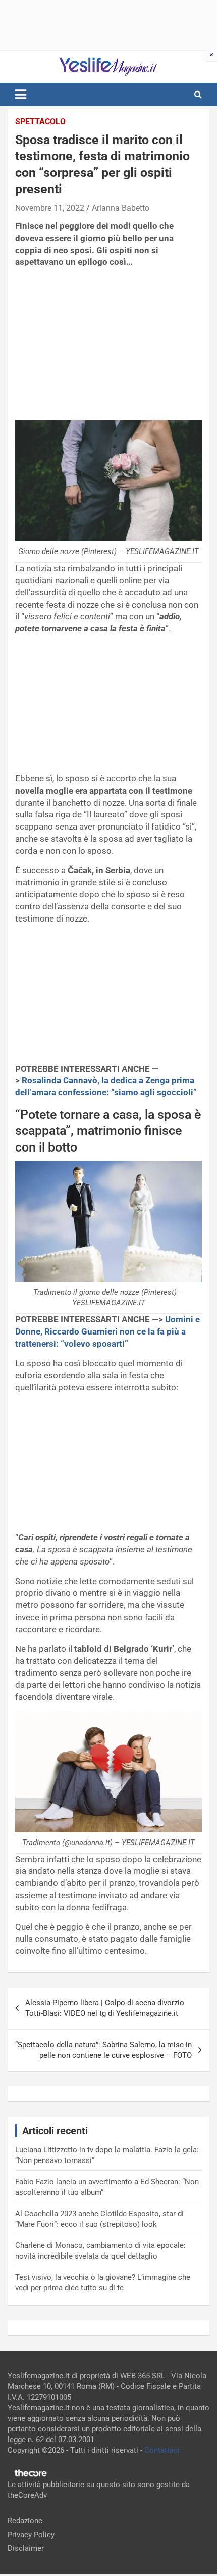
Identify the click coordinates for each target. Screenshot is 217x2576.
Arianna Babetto (121, 208)
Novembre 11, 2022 (50, 208)
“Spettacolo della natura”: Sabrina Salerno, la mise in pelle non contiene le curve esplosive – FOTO (103, 2050)
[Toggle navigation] (21, 95)
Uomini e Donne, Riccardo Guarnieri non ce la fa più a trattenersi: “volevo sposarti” (107, 1331)
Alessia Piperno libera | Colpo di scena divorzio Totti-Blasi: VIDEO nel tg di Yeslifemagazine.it (105, 2008)
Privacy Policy (31, 2535)
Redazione (25, 2521)
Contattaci (162, 2450)
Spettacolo (40, 122)
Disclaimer (26, 2548)
